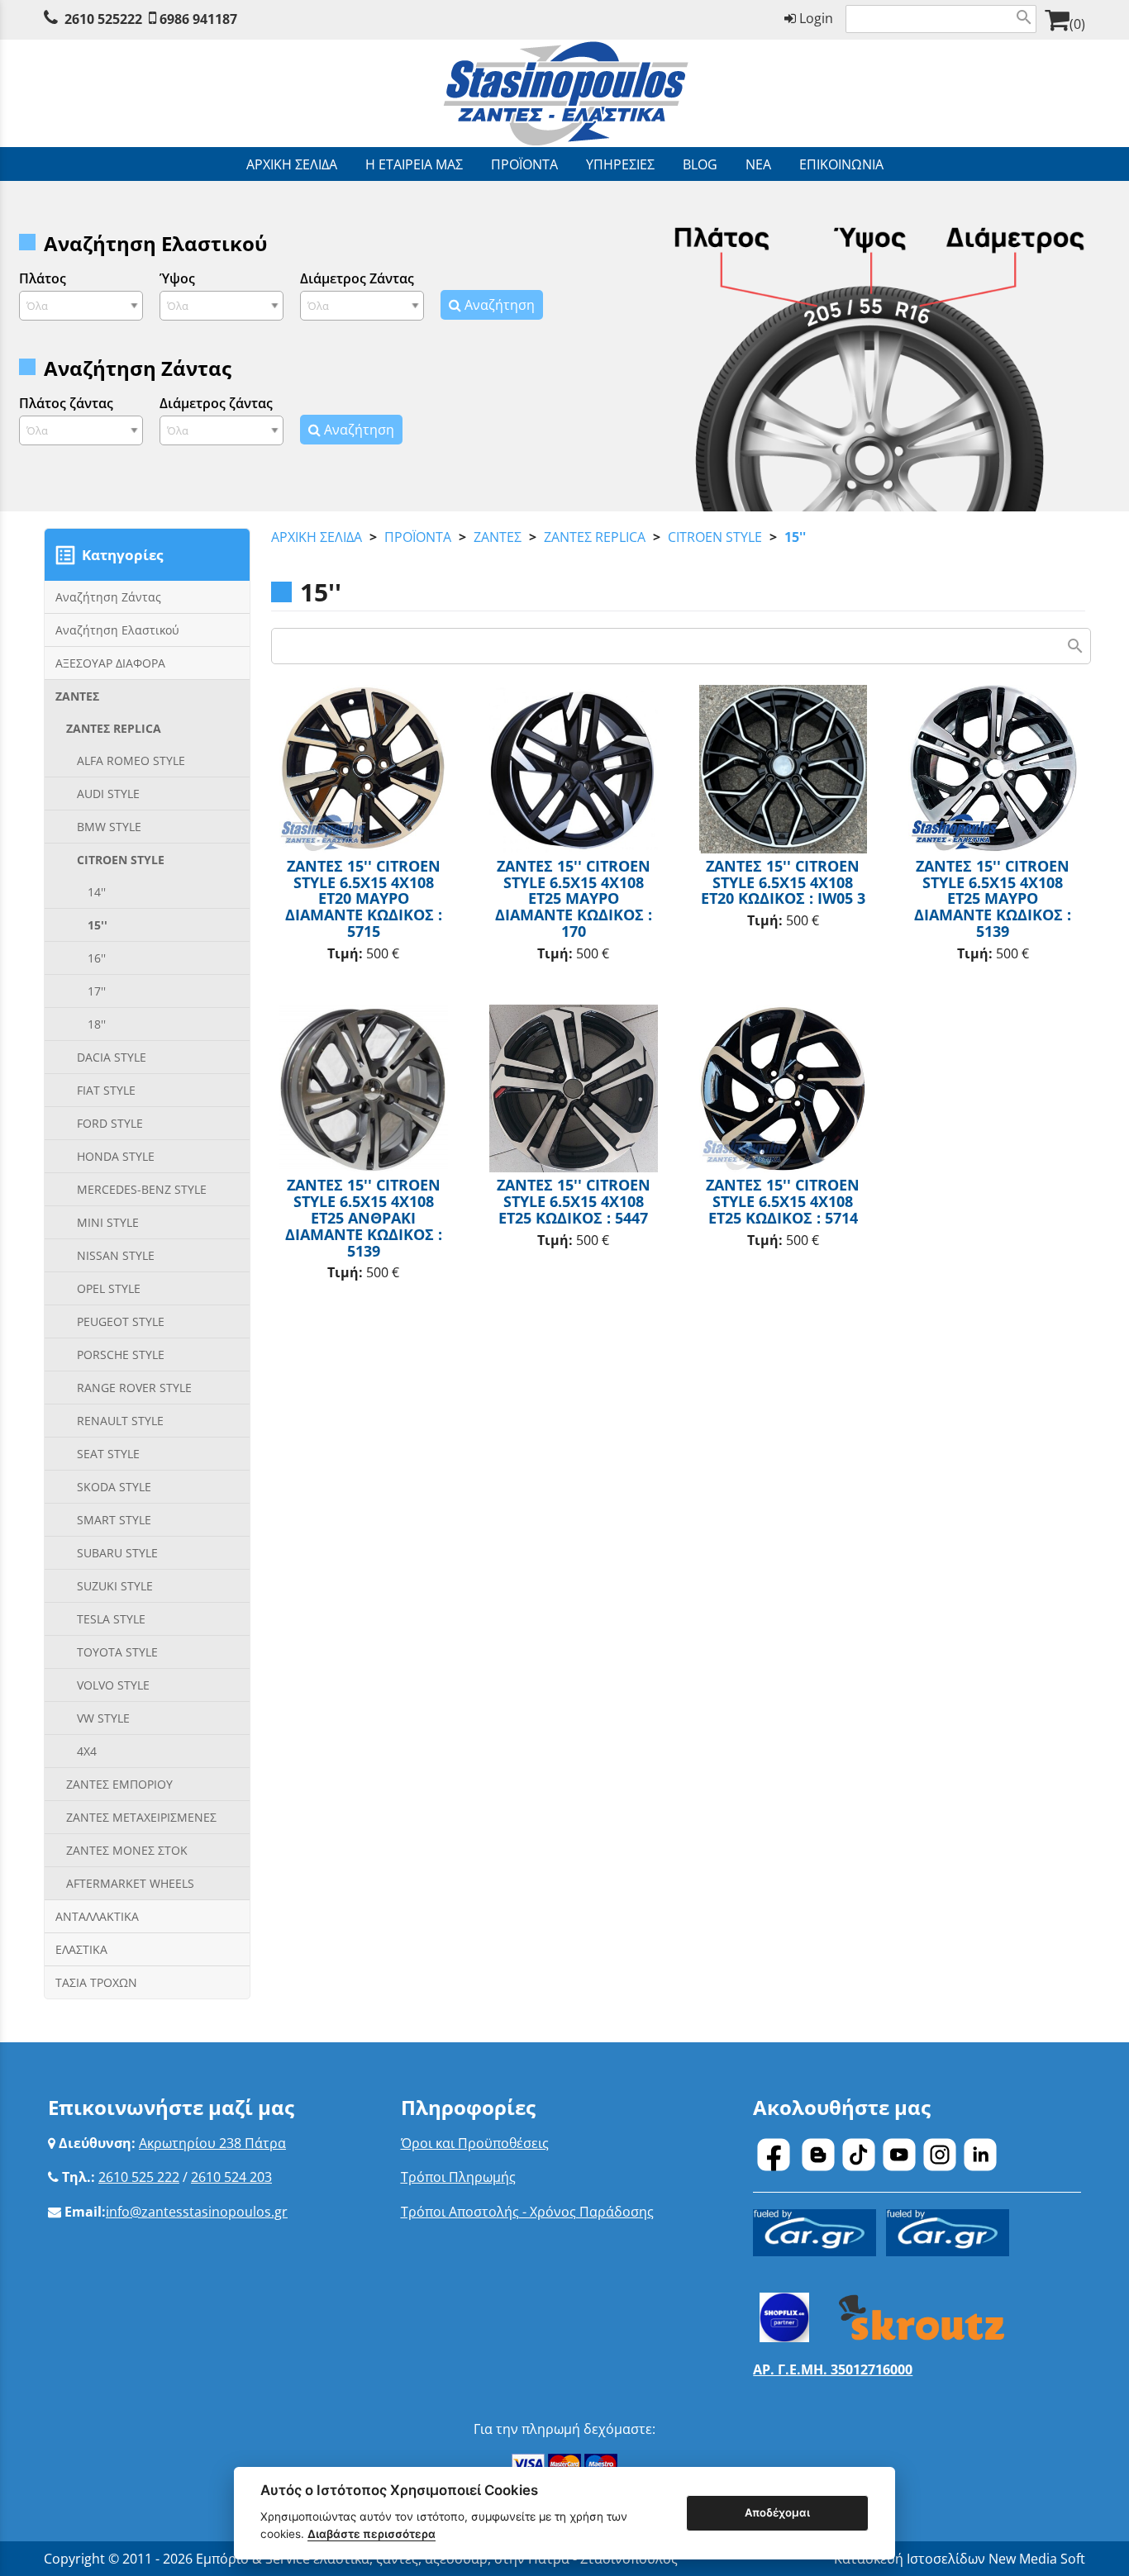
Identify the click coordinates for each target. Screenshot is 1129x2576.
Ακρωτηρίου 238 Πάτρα (212, 2143)
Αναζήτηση (498, 305)
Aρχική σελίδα (317, 537)
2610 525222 (103, 19)
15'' (795, 537)
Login (815, 18)
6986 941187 (198, 19)
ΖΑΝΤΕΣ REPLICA (595, 537)
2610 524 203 (231, 2177)
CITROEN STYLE (715, 537)
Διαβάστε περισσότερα (372, 2534)
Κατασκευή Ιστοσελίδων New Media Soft (960, 2559)
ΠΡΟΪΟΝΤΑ (418, 537)
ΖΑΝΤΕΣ (498, 537)
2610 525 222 (139, 2177)
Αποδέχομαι (777, 2512)
